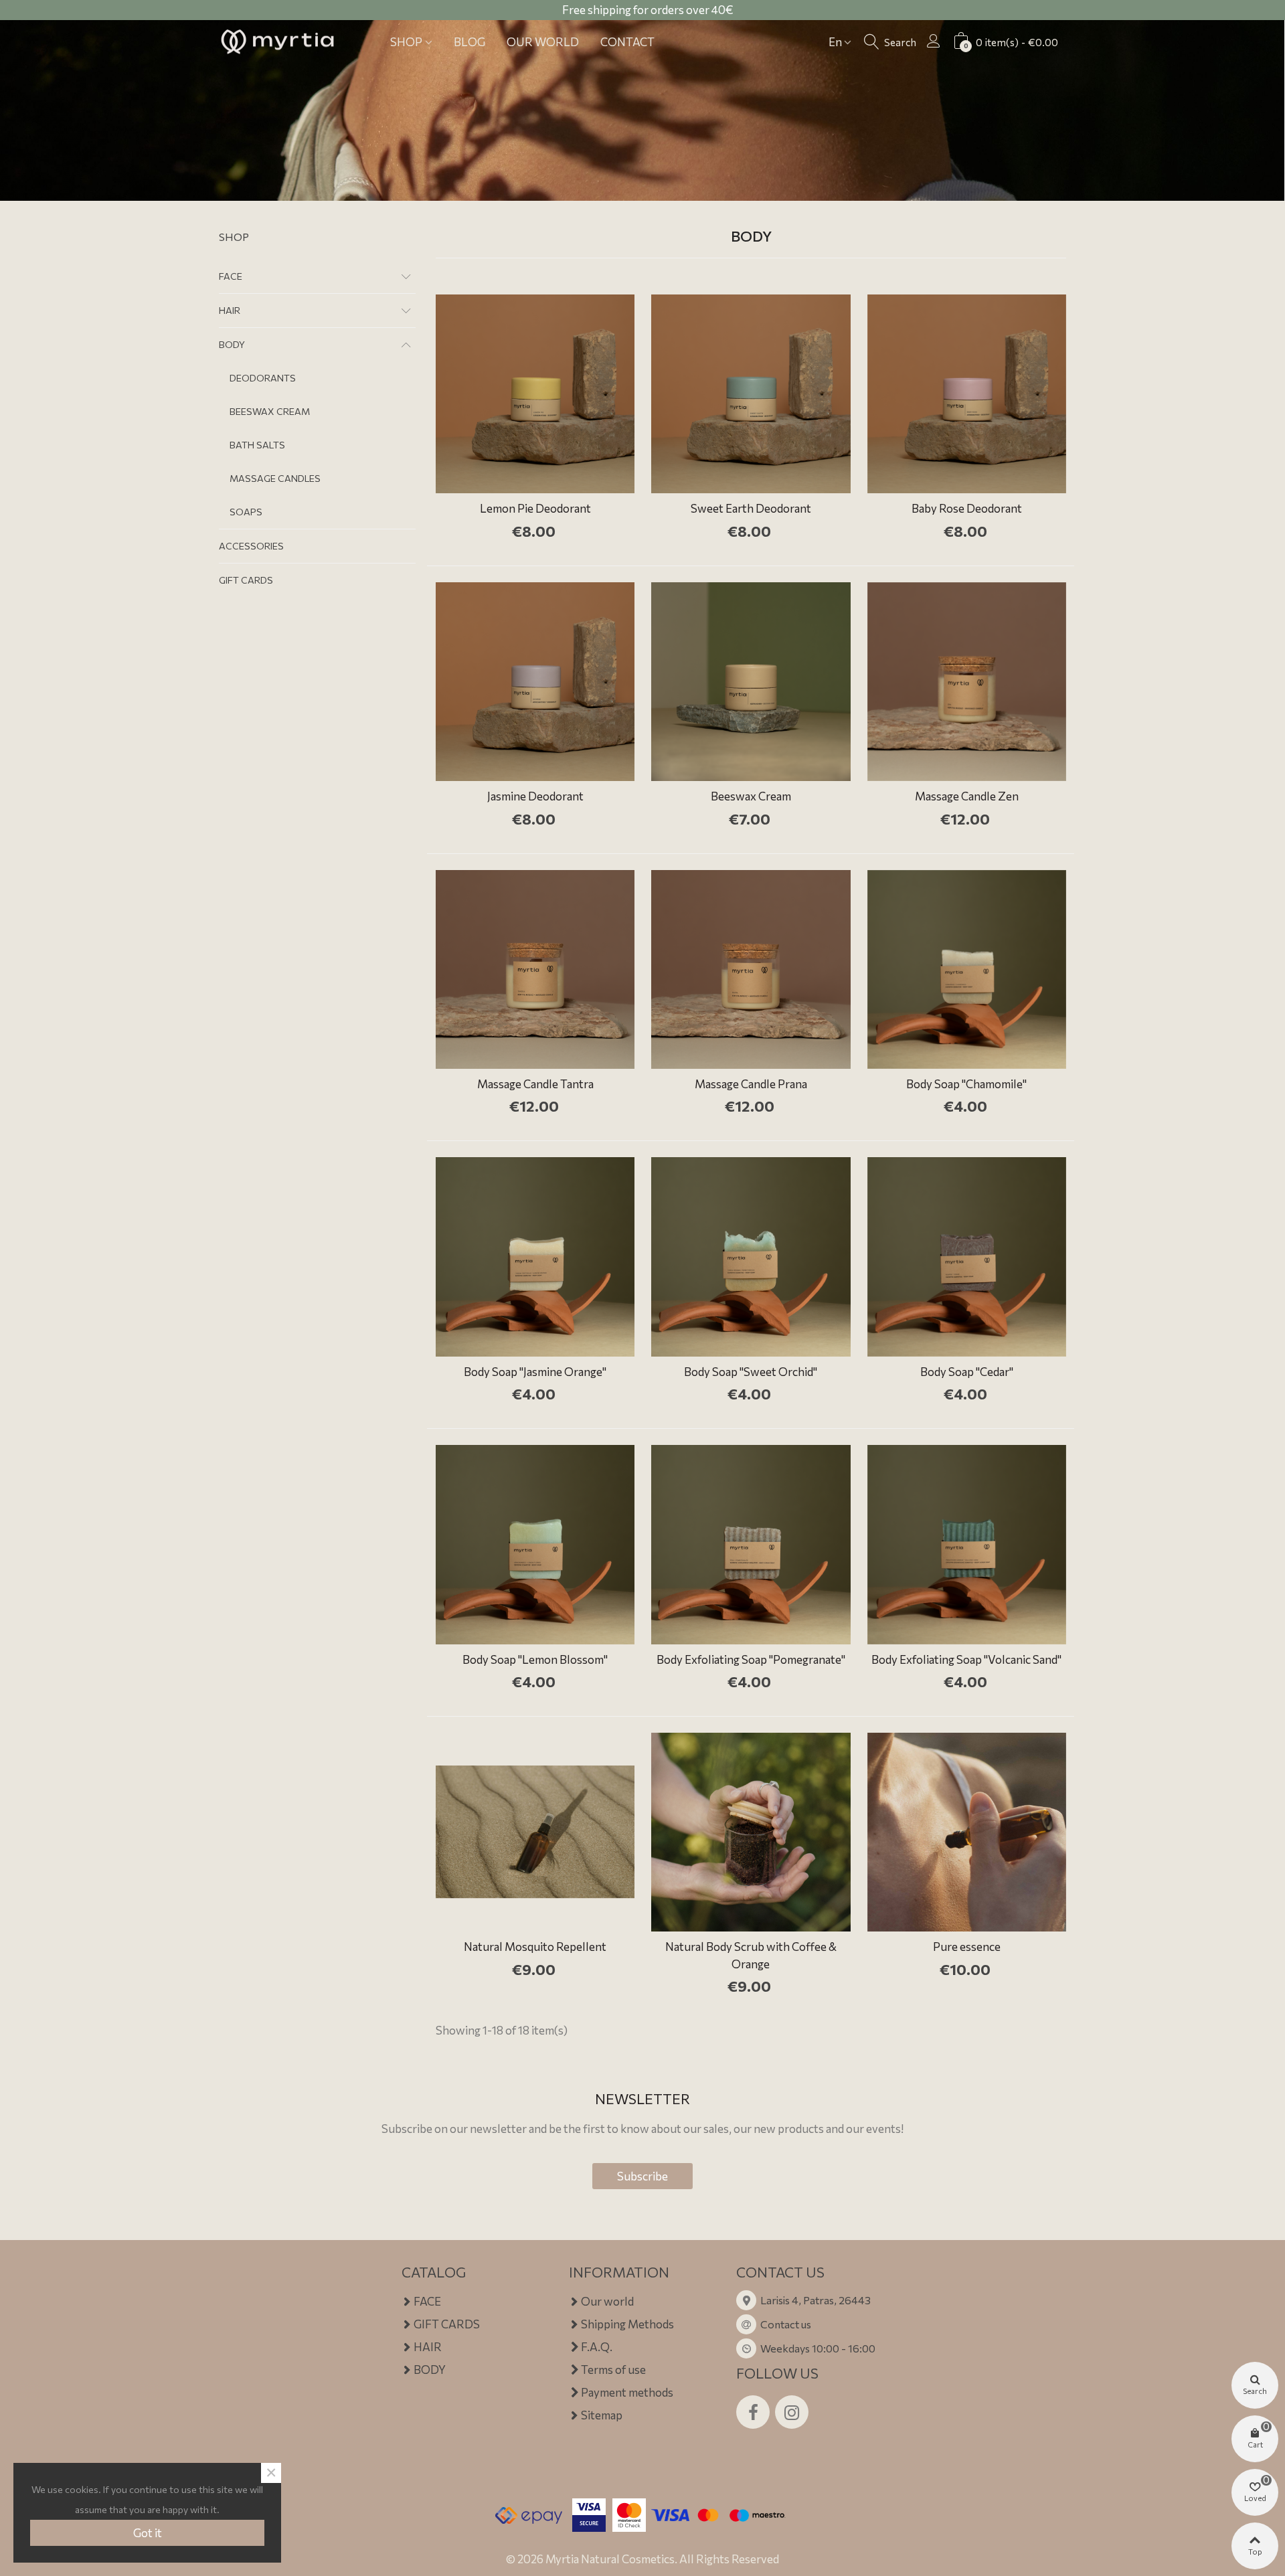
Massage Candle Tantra (535, 1084)
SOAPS (246, 512)
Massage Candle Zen (967, 796)
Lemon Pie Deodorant (535, 508)
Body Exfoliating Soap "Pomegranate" (751, 1659)
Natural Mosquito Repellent (535, 1947)
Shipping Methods (627, 2324)
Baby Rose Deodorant (967, 508)
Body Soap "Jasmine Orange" (535, 1372)
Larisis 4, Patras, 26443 (816, 2300)
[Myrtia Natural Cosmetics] (277, 42)
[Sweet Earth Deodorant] (751, 394)
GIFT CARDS (246, 580)
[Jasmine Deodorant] (535, 682)
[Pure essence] (967, 1832)
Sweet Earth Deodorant (751, 508)
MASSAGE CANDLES (275, 478)
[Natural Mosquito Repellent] (535, 1832)
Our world (543, 42)
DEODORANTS (263, 378)
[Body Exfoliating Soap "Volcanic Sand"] (967, 1544)
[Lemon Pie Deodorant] (535, 394)
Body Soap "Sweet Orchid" (751, 1372)
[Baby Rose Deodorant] (967, 394)
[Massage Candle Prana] (751, 969)
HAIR (230, 310)
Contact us (786, 2324)
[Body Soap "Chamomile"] (967, 969)
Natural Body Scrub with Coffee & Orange (751, 1955)
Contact (627, 42)
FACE (231, 276)
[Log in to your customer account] (934, 40)
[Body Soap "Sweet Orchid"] (751, 1257)
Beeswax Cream (751, 796)
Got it (148, 2533)
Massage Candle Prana (751, 1084)
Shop (406, 42)
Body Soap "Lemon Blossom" (535, 1659)
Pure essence (967, 1947)
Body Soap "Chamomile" (966, 1084)
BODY (232, 344)
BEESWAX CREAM (270, 411)
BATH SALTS (257, 445)
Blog (469, 42)
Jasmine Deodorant (535, 796)
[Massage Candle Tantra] (535, 969)
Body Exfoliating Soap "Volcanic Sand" (966, 1659)
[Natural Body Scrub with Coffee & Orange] (751, 1832)
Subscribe (642, 2176)
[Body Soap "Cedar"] (967, 1257)
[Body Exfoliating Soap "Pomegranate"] (751, 1544)
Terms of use (613, 2370)
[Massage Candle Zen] (967, 682)
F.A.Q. (597, 2347)
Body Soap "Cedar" (967, 1372)
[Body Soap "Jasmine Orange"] (535, 1257)
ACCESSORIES (251, 546)
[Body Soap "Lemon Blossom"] (535, 1544)
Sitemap (602, 2415)
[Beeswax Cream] (751, 682)
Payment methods (627, 2392)
